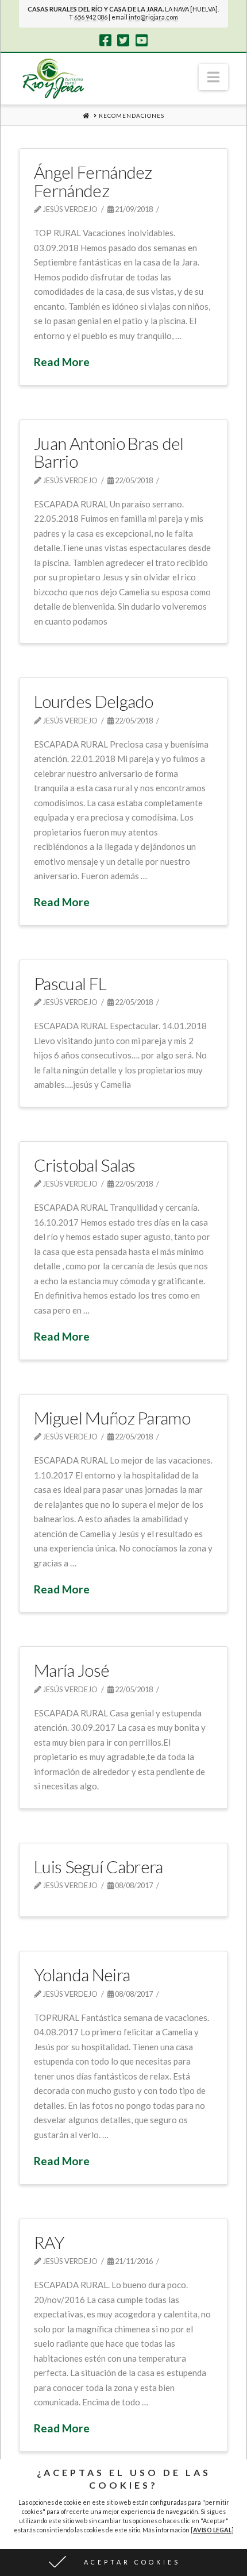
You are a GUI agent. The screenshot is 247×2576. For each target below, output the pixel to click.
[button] (213, 77)
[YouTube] (142, 40)
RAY (49, 2242)
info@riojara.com (153, 17)
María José (72, 1670)
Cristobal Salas (85, 1165)
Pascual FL (70, 983)
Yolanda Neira (82, 1974)
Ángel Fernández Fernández (93, 181)
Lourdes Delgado (94, 701)
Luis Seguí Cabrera (99, 1866)
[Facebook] (105, 40)
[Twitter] (123, 40)
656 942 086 (91, 17)
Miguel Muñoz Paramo (112, 1418)
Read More (62, 362)
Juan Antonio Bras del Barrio (109, 452)
